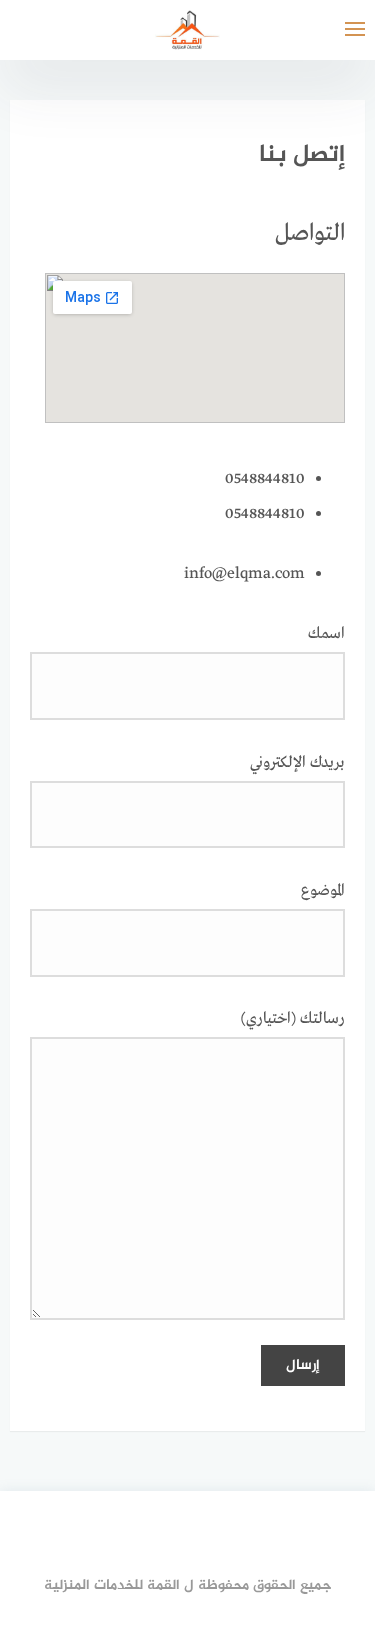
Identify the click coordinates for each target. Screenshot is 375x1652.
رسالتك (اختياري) (293, 1019)
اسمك (326, 634)
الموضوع (323, 891)
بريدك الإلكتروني (297, 763)
